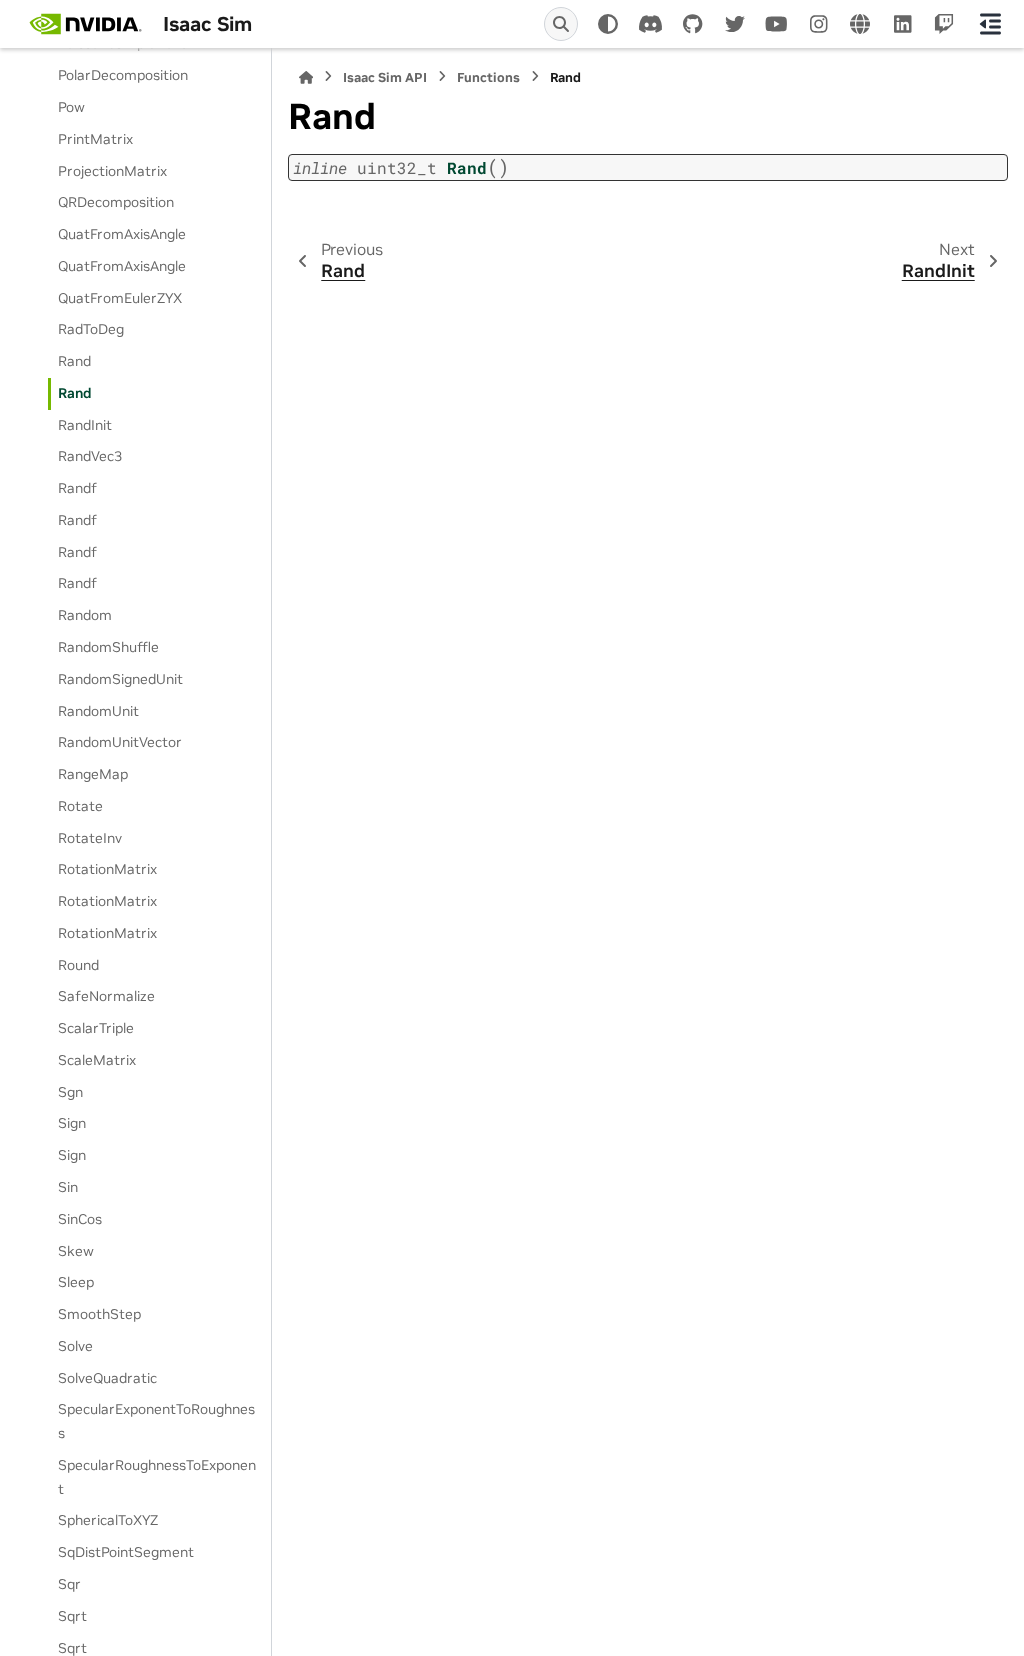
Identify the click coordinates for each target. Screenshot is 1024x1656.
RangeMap (93, 774)
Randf (77, 488)
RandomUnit (98, 711)
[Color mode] (608, 24)
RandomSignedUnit (120, 679)
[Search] (561, 24)
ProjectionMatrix (112, 171)
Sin (68, 1187)
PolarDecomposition (123, 75)
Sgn (70, 1092)
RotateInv (90, 838)
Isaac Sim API (385, 77)
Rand (74, 361)
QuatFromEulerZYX (120, 298)
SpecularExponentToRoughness (156, 1421)
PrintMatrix (95, 139)
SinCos (80, 1219)
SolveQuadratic (107, 1378)
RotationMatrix (107, 869)
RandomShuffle (108, 647)
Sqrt (72, 1616)
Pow (71, 107)
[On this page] (990, 24)
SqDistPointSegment (126, 1552)
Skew (76, 1251)
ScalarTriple (96, 1028)
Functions (488, 77)
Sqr (69, 1584)
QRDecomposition (116, 202)
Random (85, 615)
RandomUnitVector (120, 742)
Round (78, 965)
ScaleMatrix (97, 1060)
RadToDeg (91, 329)
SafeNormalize (106, 996)
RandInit (85, 425)
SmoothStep (99, 1314)
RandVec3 (90, 456)
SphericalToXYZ (108, 1520)
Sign (72, 1123)
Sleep (76, 1282)
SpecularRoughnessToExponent (157, 1477)
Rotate (80, 806)
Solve (75, 1346)
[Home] (306, 77)
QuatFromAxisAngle (122, 234)
